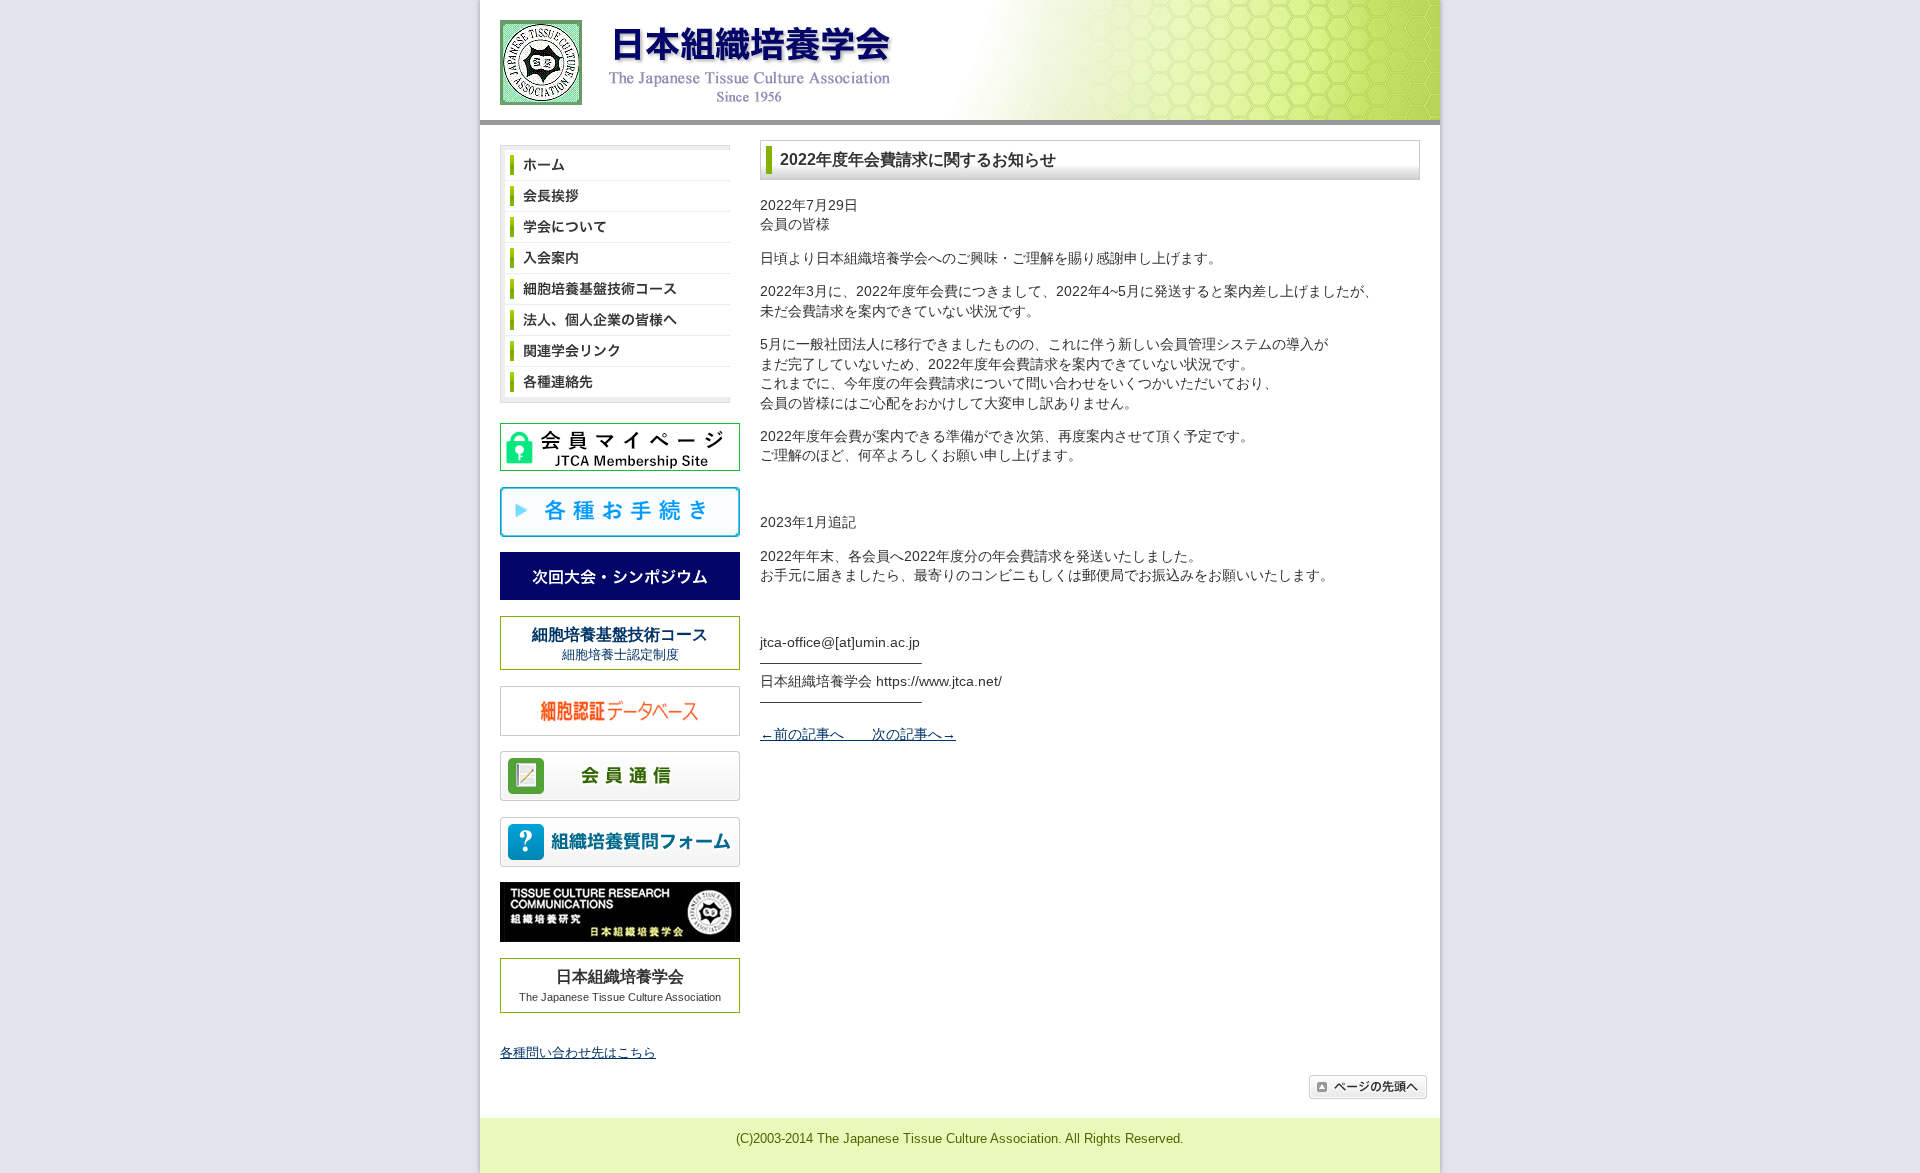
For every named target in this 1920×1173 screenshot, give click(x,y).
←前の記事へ (809, 734)
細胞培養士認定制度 (620, 644)
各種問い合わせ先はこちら (578, 1052)
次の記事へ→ (907, 734)
